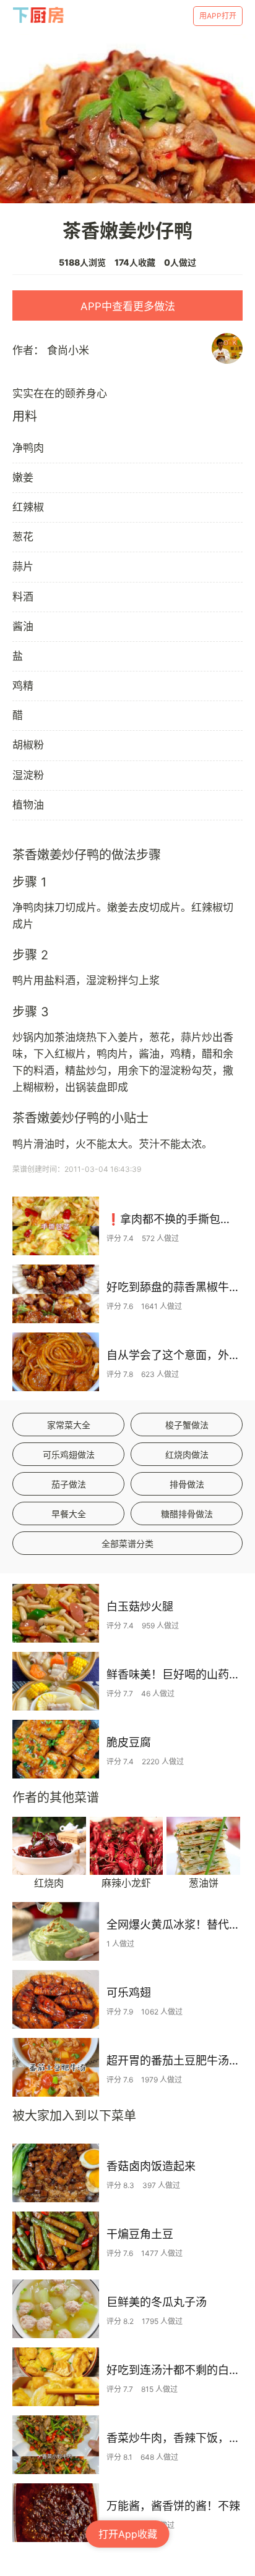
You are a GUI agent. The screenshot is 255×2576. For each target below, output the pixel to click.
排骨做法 (187, 1484)
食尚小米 (68, 350)
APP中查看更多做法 (128, 306)
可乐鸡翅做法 (69, 1454)
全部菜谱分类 (127, 1543)
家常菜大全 (69, 1425)
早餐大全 (69, 1514)
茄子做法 (69, 1484)
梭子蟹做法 (187, 1425)
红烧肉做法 (187, 1454)
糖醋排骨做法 (187, 1514)
